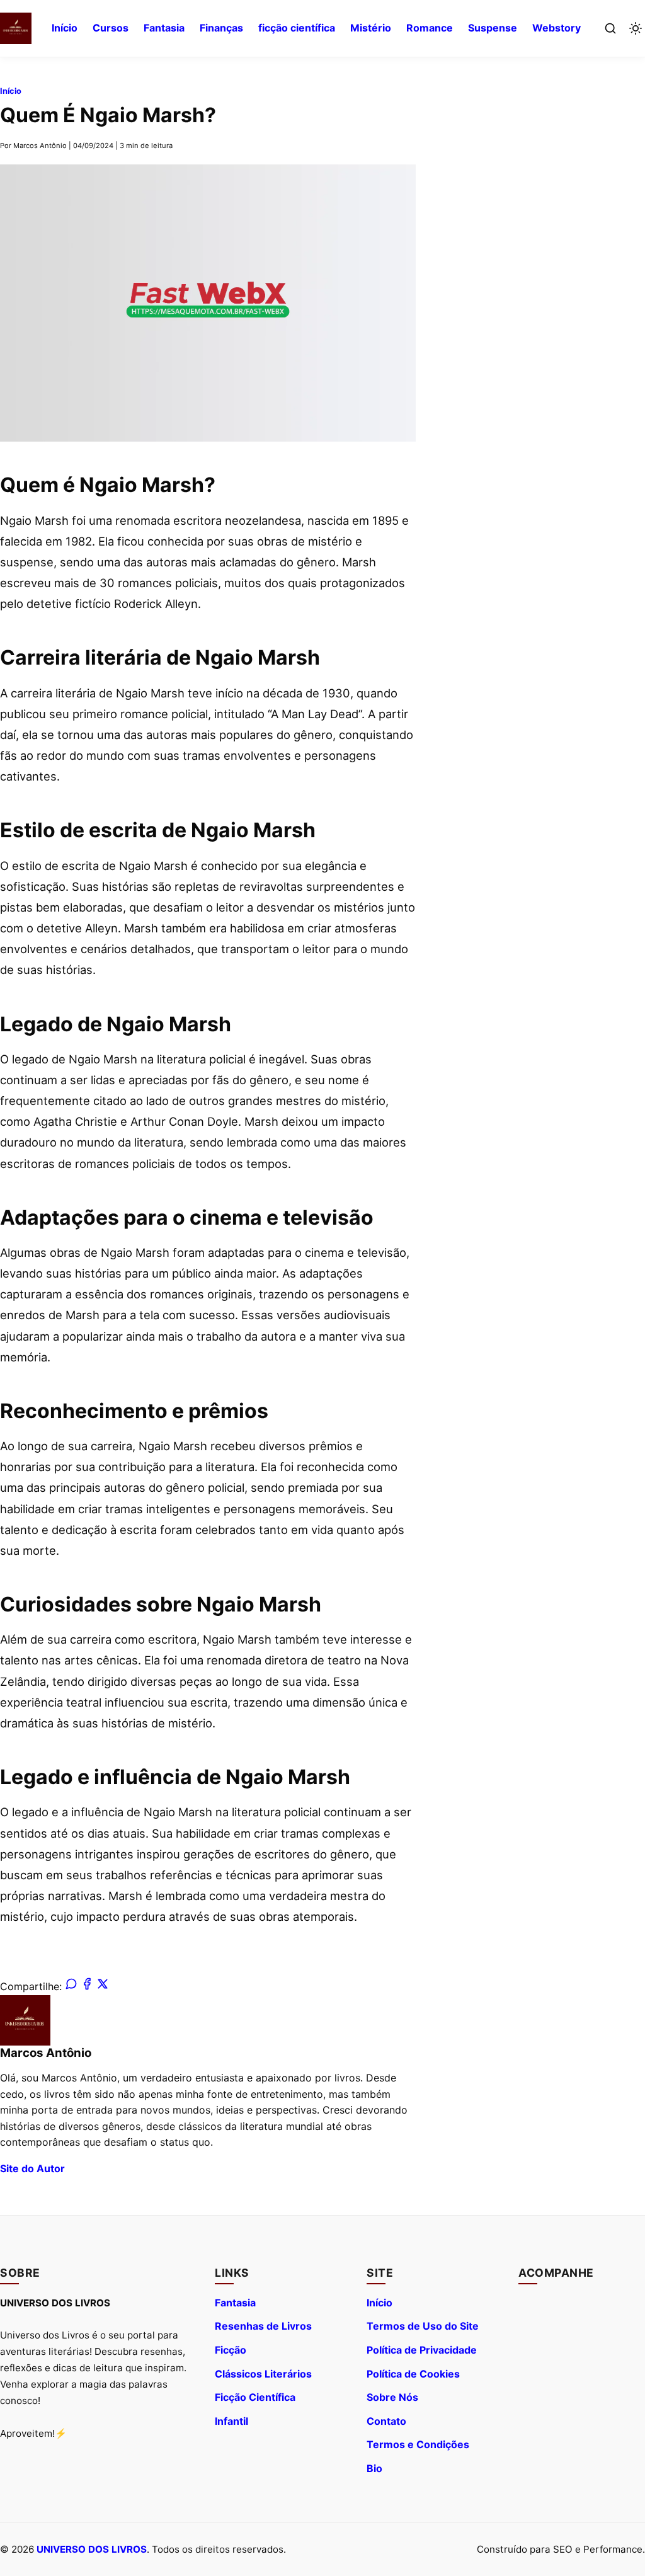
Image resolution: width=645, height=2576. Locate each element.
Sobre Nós (392, 2397)
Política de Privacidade (422, 2350)
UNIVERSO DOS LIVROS (92, 2549)
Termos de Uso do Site (423, 2326)
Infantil (231, 2421)
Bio (374, 2468)
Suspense (493, 28)
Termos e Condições (418, 2444)
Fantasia (164, 28)
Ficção (231, 2350)
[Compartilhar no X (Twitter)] (103, 1986)
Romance (430, 28)
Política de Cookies (413, 2374)
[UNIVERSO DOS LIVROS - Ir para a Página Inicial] (16, 28)
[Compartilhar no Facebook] (87, 1986)
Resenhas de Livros (263, 2326)
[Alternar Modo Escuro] (636, 28)
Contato (386, 2421)
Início (65, 28)
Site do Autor (32, 2168)
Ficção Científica (255, 2397)
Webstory (557, 28)
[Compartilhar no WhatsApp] (71, 1986)
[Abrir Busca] (610, 28)
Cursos (111, 28)
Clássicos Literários (263, 2374)
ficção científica (297, 28)
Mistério (371, 28)
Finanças (221, 28)
